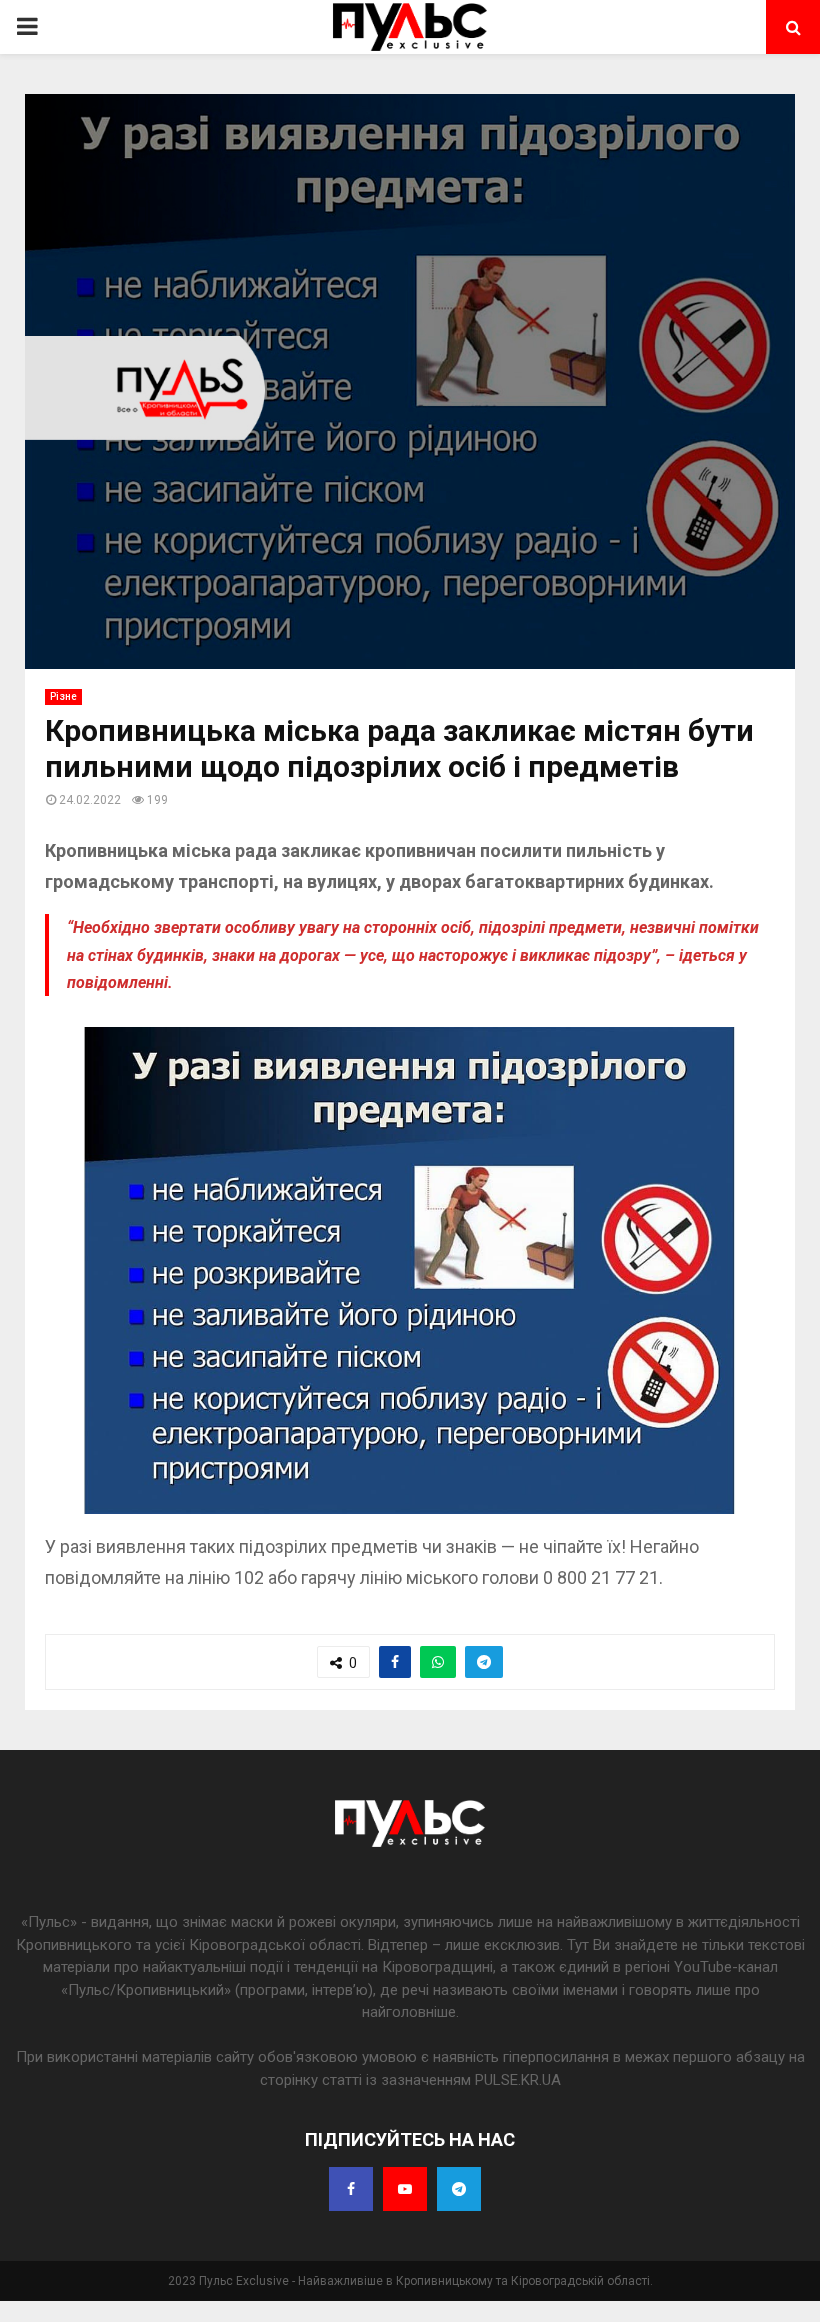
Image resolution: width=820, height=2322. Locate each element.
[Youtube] (405, 2189)
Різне (63, 696)
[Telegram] (459, 2189)
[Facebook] (351, 2189)
